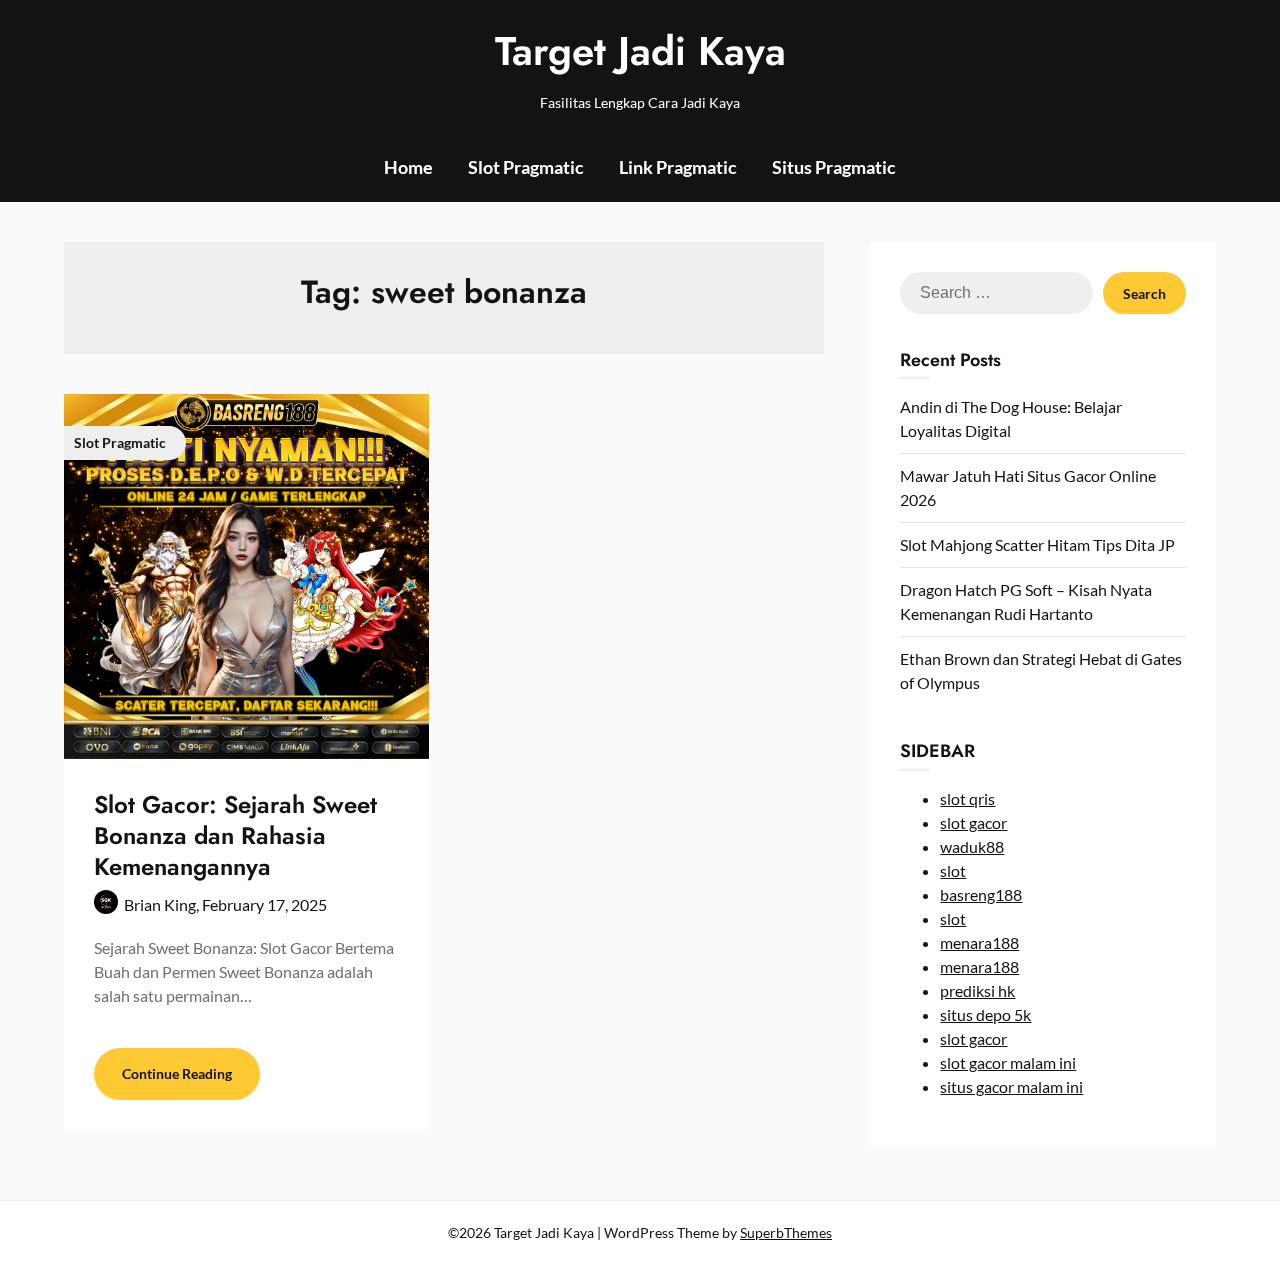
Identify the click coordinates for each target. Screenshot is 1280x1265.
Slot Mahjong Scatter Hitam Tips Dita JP (1037, 544)
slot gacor (973, 822)
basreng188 (981, 894)
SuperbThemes (786, 1232)
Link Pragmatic (678, 167)
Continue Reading (177, 1073)
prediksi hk (977, 990)
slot (953, 870)
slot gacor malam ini (1008, 1062)
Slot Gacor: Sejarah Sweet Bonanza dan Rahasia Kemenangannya (235, 835)
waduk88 (972, 846)
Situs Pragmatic (834, 167)
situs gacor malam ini (1011, 1086)
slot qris (967, 798)
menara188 (979, 942)
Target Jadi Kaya (640, 51)
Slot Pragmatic (526, 167)
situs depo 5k (985, 1014)
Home (408, 167)
